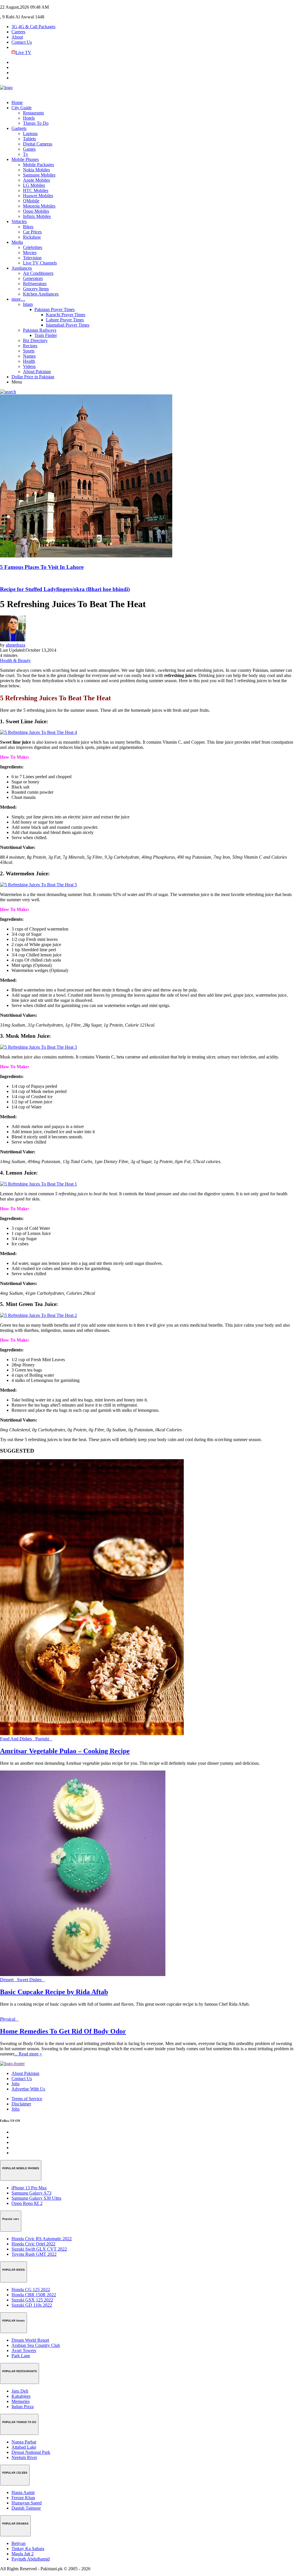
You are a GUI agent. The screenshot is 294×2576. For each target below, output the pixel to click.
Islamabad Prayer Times (68, 325)
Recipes (30, 346)
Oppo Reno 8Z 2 (27, 2203)
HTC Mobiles (36, 190)
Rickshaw (32, 237)
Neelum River (24, 2457)
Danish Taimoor (26, 2508)
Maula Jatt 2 (23, 2554)
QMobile (31, 201)
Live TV (23, 52)
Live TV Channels (40, 263)
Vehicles (19, 221)
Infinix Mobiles (37, 216)
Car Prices (32, 232)
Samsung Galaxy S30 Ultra (36, 2198)
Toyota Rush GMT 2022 (34, 2254)
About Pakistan (37, 372)
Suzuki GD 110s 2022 (32, 2305)
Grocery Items (36, 289)
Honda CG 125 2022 (31, 2290)
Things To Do (36, 123)
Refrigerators (35, 284)
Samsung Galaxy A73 (31, 2193)
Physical (9, 2019)
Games (29, 149)
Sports (29, 351)
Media (17, 242)
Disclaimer (21, 2104)
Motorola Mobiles (39, 206)
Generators (33, 278)
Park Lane (21, 2356)
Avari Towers (24, 2350)
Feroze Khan (23, 2498)
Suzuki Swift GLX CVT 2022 (39, 2249)
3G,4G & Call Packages (33, 27)
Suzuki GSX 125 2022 (32, 2300)
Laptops (30, 134)
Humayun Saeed (27, 2503)
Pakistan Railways (40, 330)
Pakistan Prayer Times (55, 309)
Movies (30, 253)
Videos (29, 366)
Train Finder (46, 335)
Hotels (29, 118)
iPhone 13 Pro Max (29, 2188)
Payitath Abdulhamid (31, 2559)
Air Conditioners (38, 273)
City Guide (22, 108)
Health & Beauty (15, 660)
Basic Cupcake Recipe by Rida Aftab (54, 1992)
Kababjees (21, 2396)
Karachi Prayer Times (66, 315)
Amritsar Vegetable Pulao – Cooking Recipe (65, 1751)
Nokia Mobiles (36, 170)
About (17, 37)
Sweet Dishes (31, 1980)
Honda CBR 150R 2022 (34, 2295)
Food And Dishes (18, 1739)
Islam (28, 304)
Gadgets (19, 128)
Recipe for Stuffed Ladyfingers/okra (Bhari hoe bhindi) (65, 589)
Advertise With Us (28, 2089)
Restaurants (33, 113)
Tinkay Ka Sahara (28, 2549)
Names (29, 356)
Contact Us (22, 42)
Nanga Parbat (24, 2442)
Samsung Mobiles (39, 175)
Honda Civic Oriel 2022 (33, 2244)
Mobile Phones (25, 159)
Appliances (22, 268)
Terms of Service (27, 2099)
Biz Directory (35, 341)
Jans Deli (20, 2391)
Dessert (8, 1980)
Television (32, 258)
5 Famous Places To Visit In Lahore (42, 567)
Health (29, 361)
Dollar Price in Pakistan (33, 377)
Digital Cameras (38, 144)
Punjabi (44, 1739)
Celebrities (33, 247)
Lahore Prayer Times (65, 320)
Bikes (28, 227)
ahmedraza (16, 645)
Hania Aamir (23, 2492)
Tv (26, 154)
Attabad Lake (24, 2447)
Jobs (16, 2084)
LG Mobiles (34, 185)
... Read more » (28, 2054)
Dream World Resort (30, 2340)
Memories (21, 2401)
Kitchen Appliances (41, 294)
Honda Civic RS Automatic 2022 (42, 2239)
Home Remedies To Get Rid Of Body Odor (63, 2031)
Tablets (29, 139)
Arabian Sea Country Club (36, 2345)
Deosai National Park (31, 2452)
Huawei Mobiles (38, 196)
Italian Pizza (23, 2407)
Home (17, 102)
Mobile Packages (38, 165)
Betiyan (19, 2543)
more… (18, 299)
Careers (18, 32)
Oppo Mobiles (36, 211)
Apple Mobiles (36, 180)
